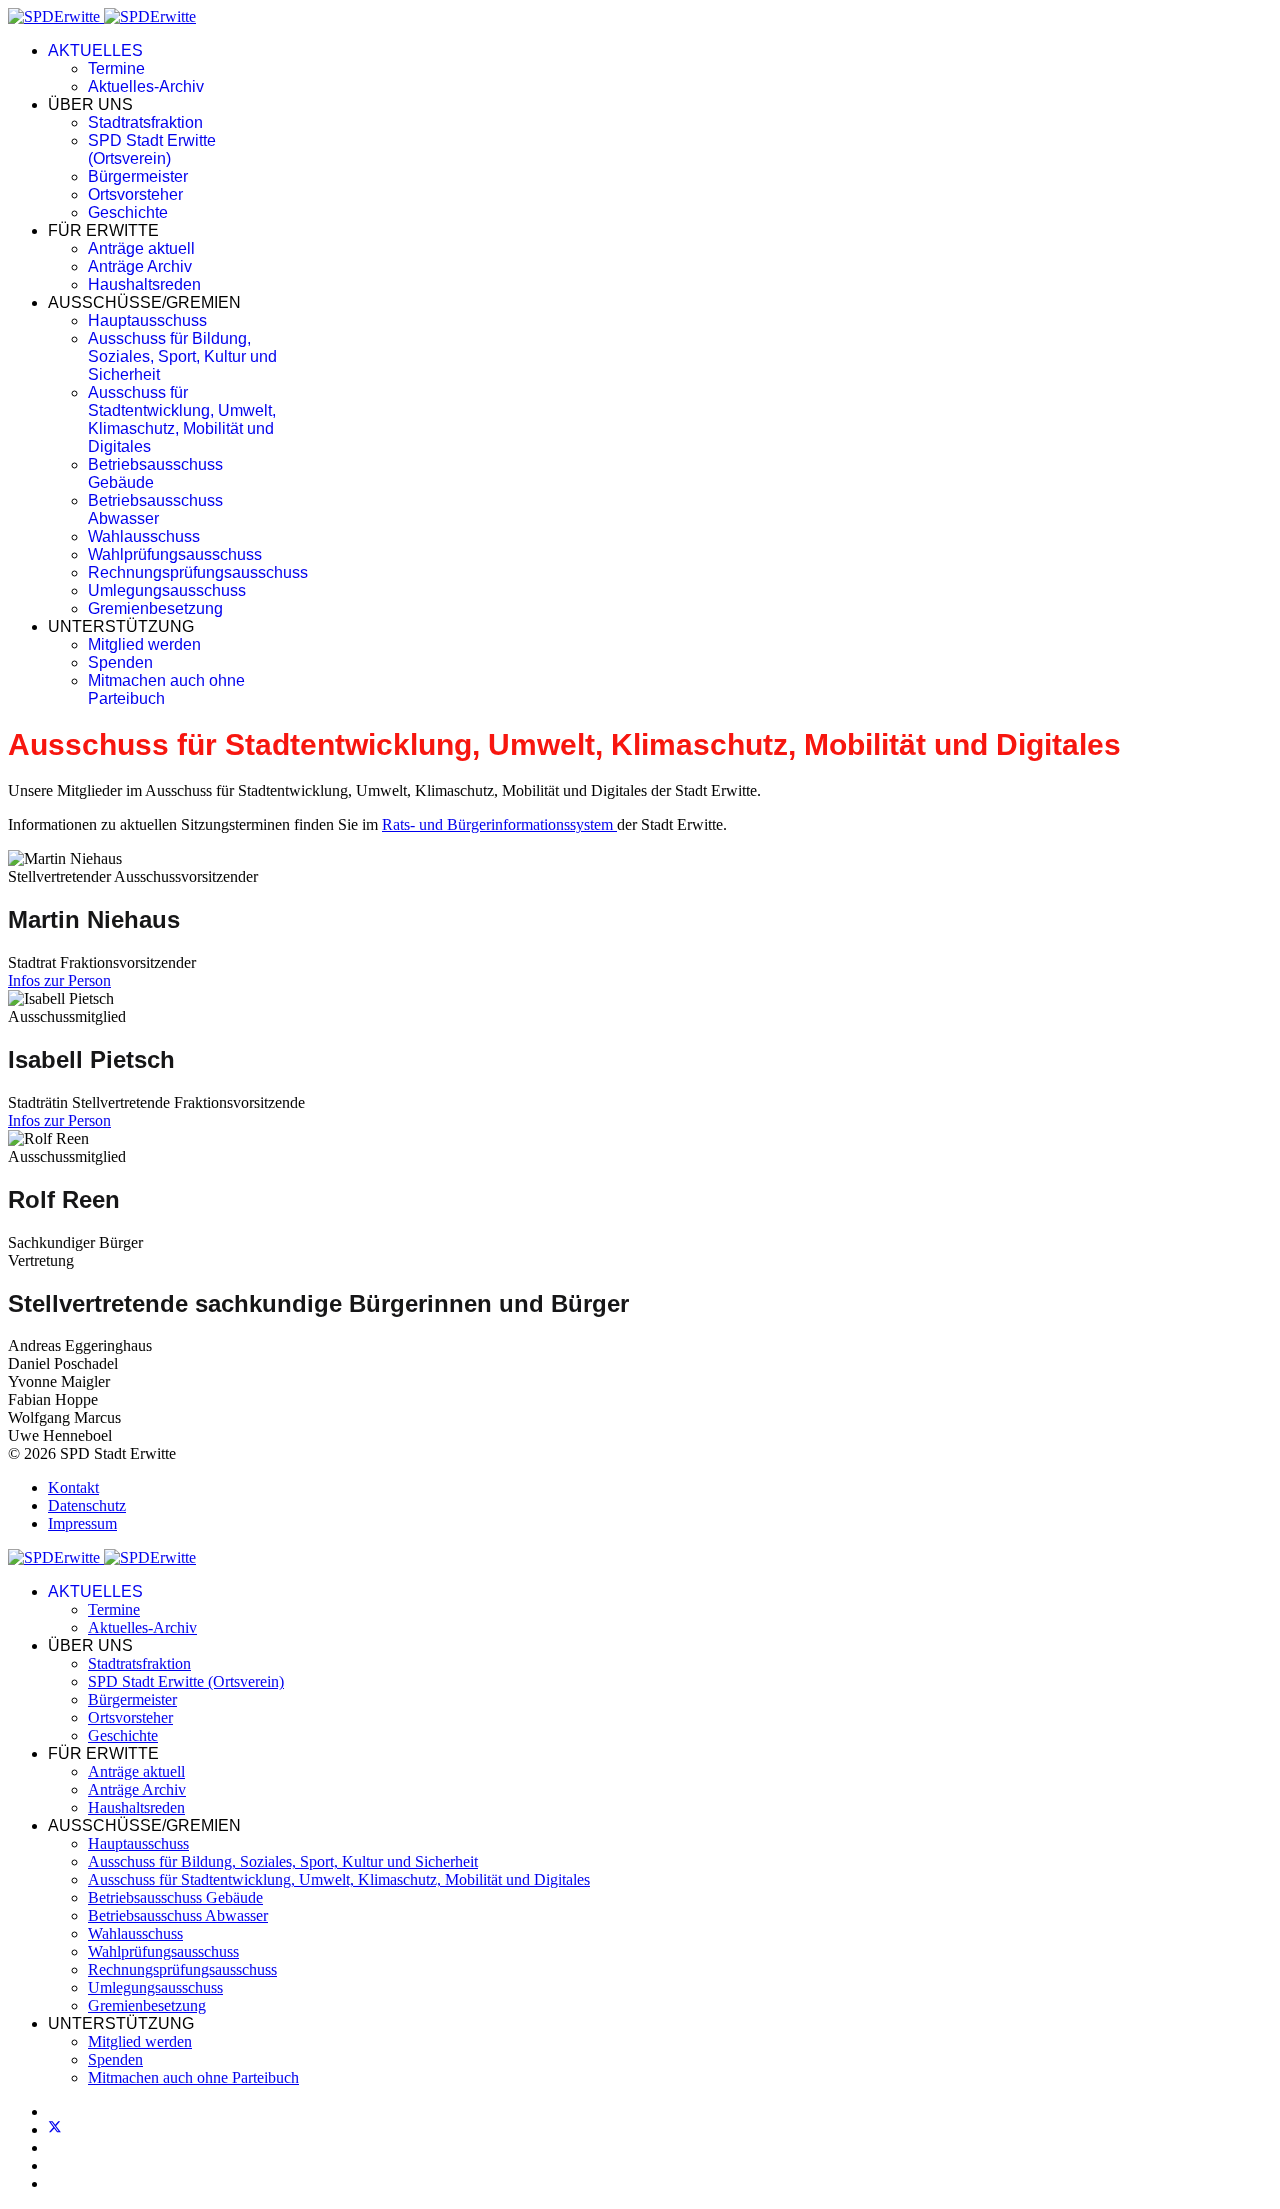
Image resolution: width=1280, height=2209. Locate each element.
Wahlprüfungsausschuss (175, 554)
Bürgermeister (138, 176)
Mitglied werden (144, 644)
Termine (116, 68)
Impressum (82, 1523)
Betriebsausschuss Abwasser (155, 509)
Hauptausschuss (147, 320)
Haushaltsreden (144, 284)
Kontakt (73, 1487)
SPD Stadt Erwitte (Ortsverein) (152, 149)
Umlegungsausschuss (167, 590)
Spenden (120, 662)
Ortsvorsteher (135, 194)
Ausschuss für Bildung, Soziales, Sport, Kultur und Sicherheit (182, 356)
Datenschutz (87, 1505)
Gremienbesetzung (155, 608)
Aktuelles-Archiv (146, 86)
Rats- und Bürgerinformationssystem (499, 824)
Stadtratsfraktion (145, 122)
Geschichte (128, 212)
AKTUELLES (95, 50)
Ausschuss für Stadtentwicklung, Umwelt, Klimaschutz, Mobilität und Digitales (182, 419)
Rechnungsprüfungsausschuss (198, 572)
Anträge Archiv (140, 266)
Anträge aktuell (141, 248)
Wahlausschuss (144, 536)
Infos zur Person (59, 980)
